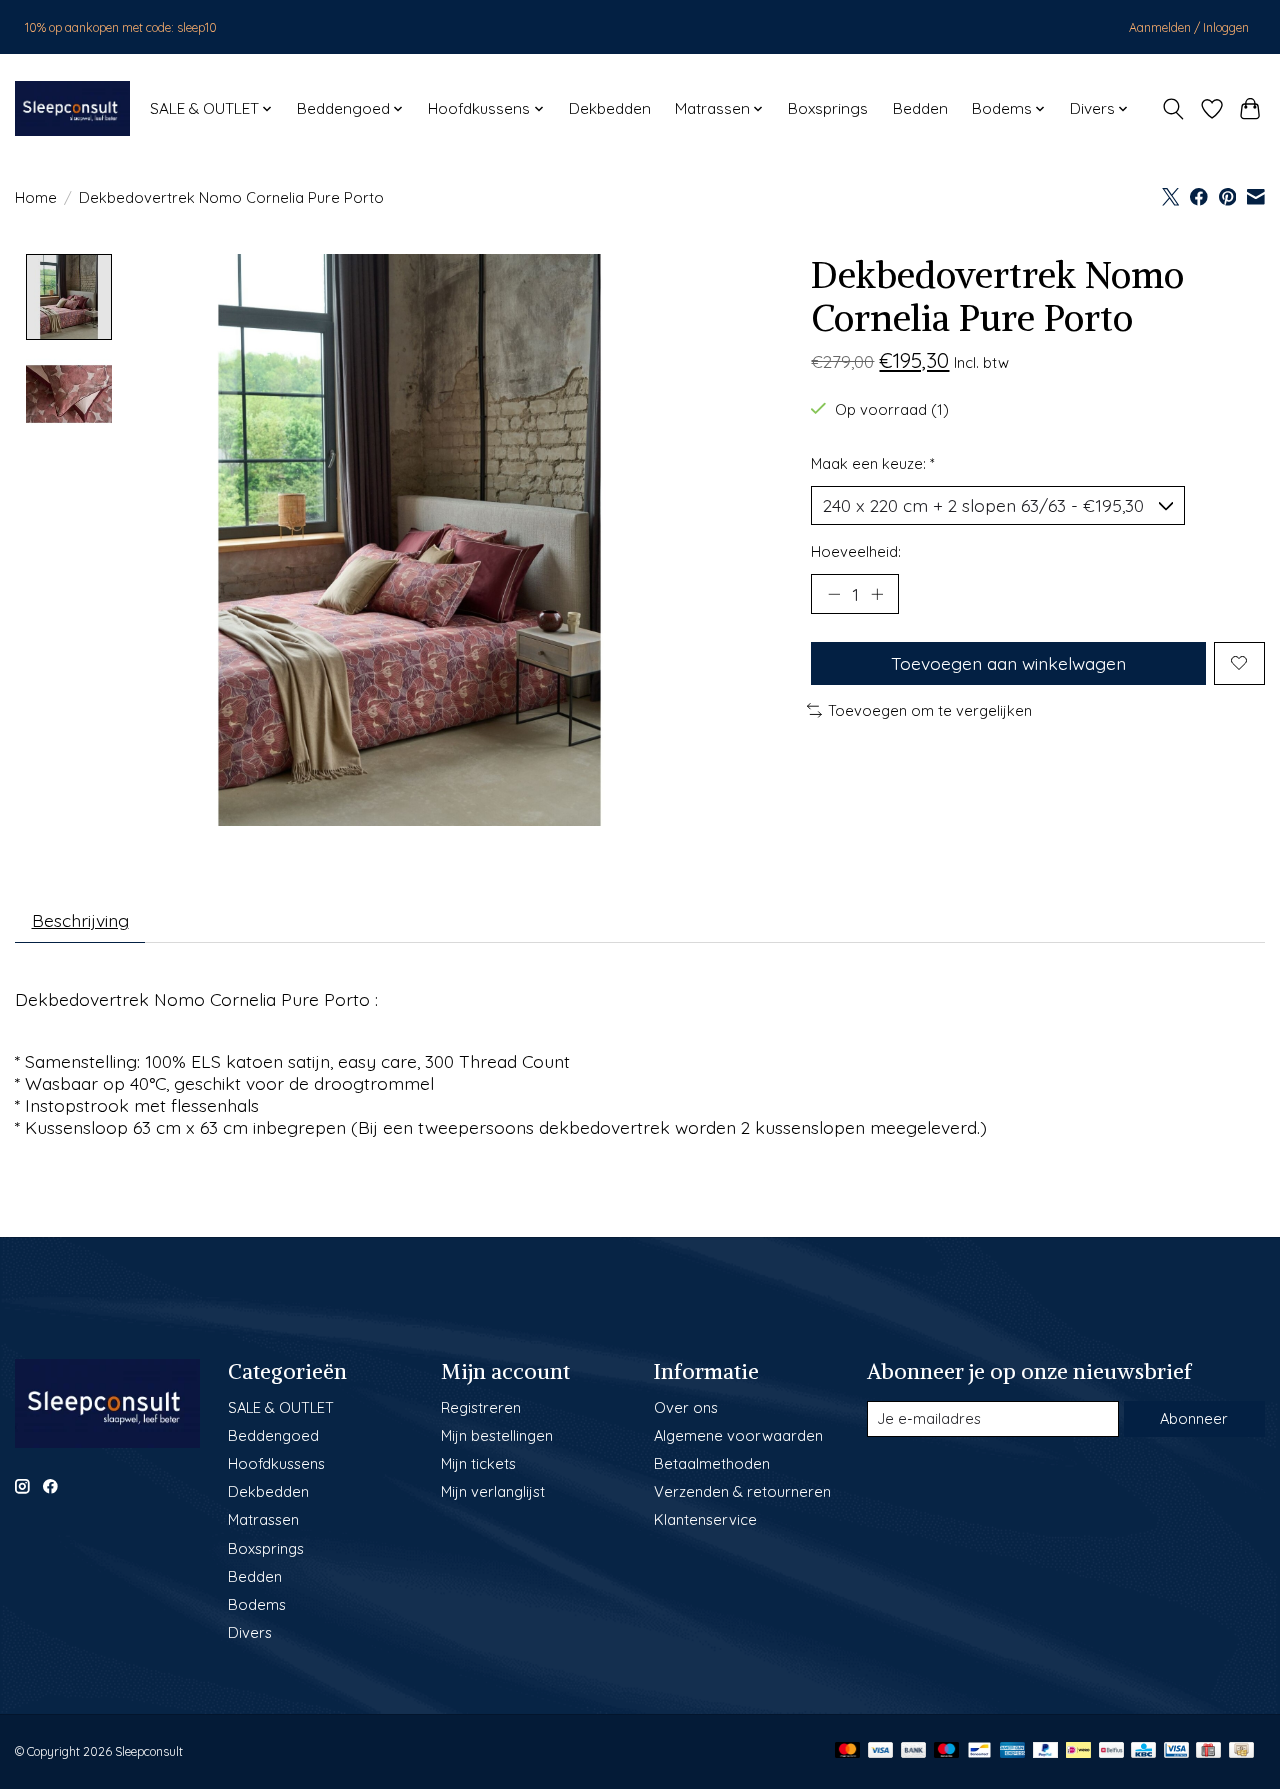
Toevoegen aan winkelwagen (1008, 663)
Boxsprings (828, 108)
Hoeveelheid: (856, 551)
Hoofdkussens (276, 1463)
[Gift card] (1208, 1751)
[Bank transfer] (914, 1751)
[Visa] (881, 1751)
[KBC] (1143, 1751)
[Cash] (1241, 1751)
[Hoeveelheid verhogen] (877, 594)
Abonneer (1194, 1418)
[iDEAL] (1078, 1751)
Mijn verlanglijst (493, 1491)
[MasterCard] (848, 1751)
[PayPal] (1046, 1751)
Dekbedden (610, 108)
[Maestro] (947, 1751)
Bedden (920, 108)
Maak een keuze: (873, 463)
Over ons (686, 1407)
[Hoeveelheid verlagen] (834, 594)
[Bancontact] (979, 1751)
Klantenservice (705, 1519)
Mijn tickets (478, 1463)
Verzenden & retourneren (742, 1491)
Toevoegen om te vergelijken (930, 710)
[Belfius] (1111, 1751)
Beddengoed (273, 1435)
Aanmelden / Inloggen (1189, 27)
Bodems (257, 1604)
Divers (250, 1632)
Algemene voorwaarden (738, 1435)
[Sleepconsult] (72, 108)
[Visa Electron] (1176, 1751)
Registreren (481, 1407)
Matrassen (263, 1519)
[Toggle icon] (1173, 109)
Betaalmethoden (712, 1463)
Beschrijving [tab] (80, 920)
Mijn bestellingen (497, 1435)
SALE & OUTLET (281, 1407)
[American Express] (1013, 1751)
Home (36, 197)
